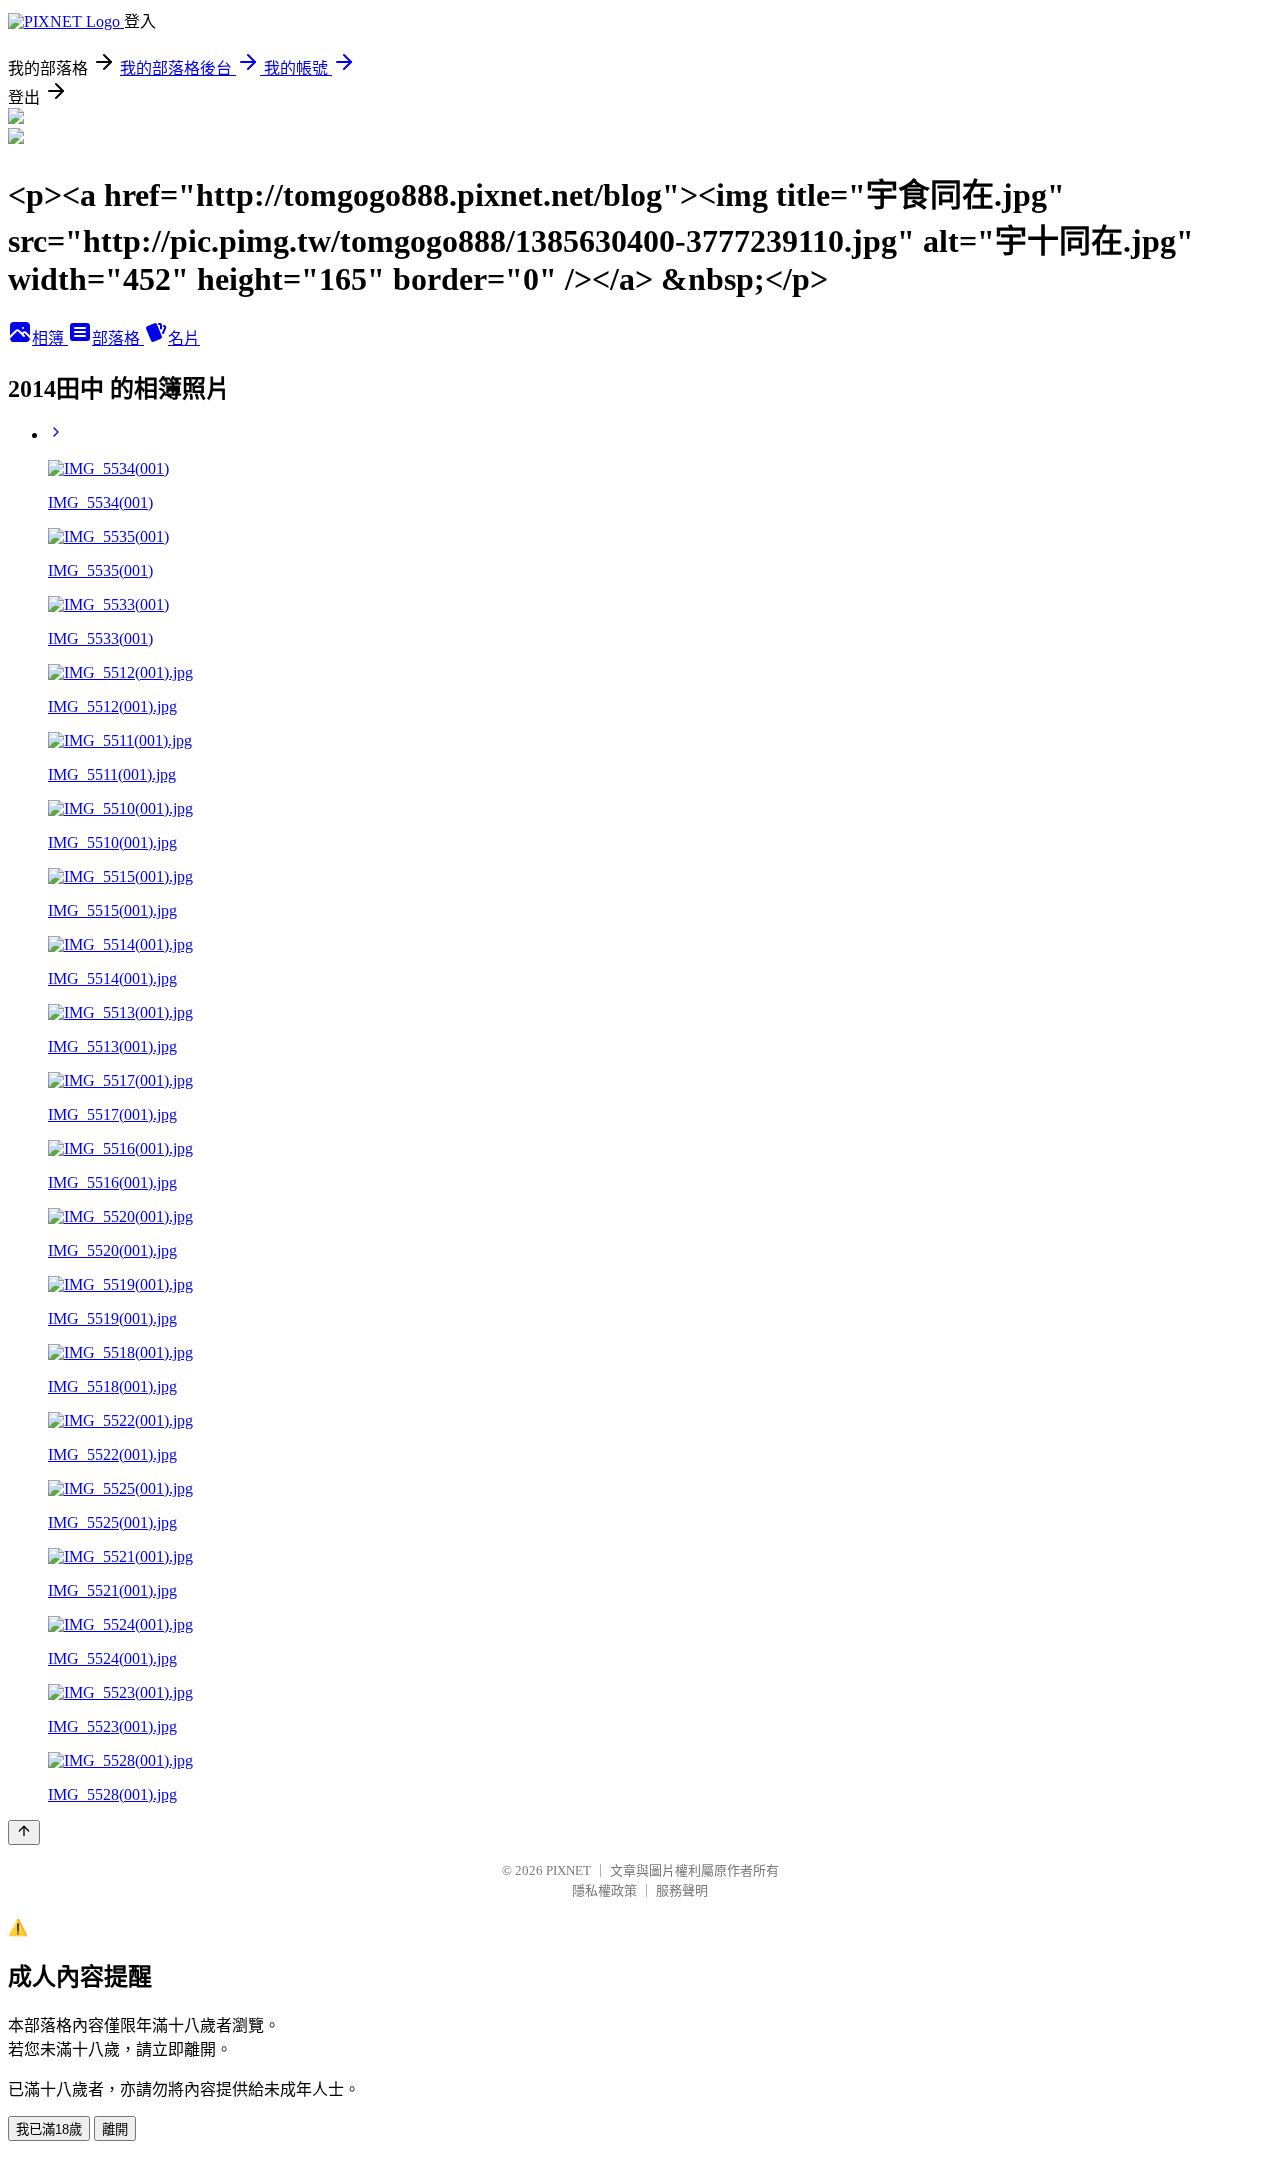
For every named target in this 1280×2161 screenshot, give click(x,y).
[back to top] (24, 1832)
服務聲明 (682, 1890)
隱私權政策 (604, 1890)
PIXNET (568, 1870)
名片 (184, 338)
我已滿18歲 (49, 2129)
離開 (115, 2129)
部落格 (118, 338)
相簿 (50, 338)
